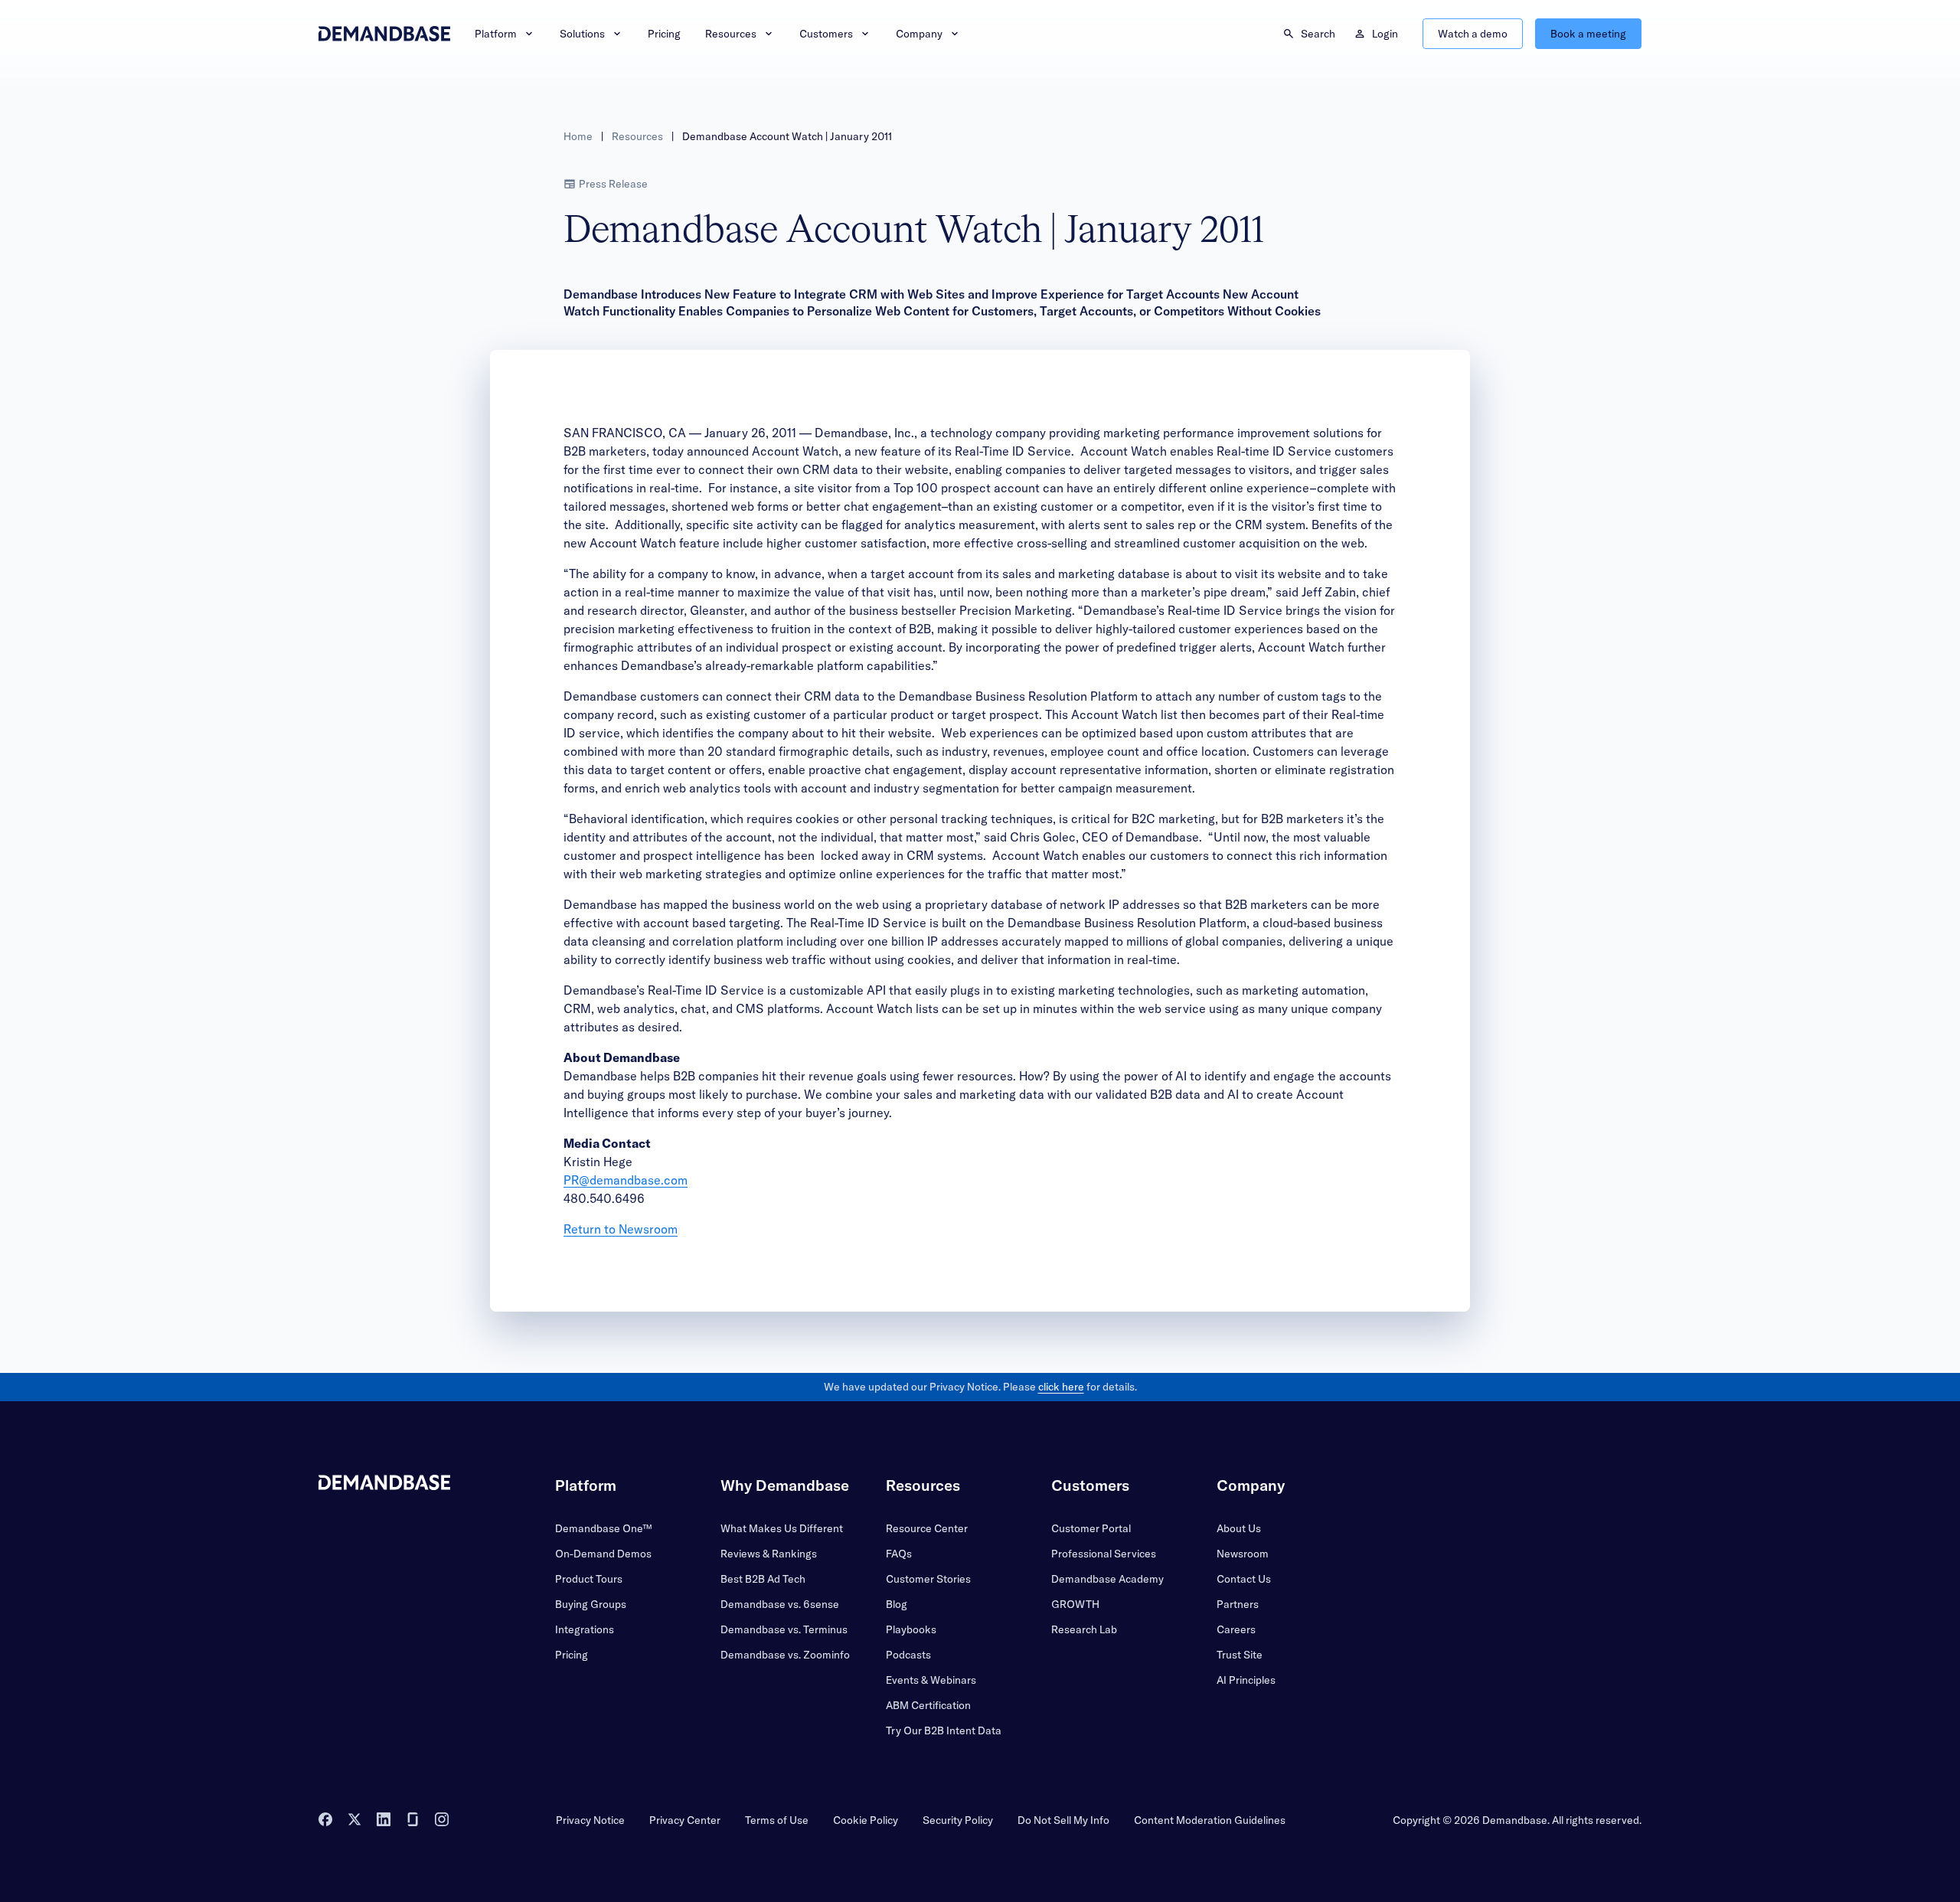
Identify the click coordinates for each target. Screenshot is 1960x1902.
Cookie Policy (866, 1820)
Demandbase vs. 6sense (780, 1604)
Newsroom (1243, 1554)
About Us (1239, 1528)
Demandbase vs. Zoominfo (785, 1655)
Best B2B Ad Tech (763, 1579)
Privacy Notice (590, 1820)
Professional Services (1104, 1554)
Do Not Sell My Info (1063, 1820)
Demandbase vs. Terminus (784, 1629)
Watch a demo (1473, 34)
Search (1318, 34)
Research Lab (1084, 1629)
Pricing (664, 34)
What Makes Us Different (782, 1528)
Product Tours (589, 1579)
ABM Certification (928, 1705)
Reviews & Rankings (769, 1554)
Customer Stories (928, 1579)
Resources (731, 34)
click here (1061, 1387)
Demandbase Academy (1107, 1579)
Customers (826, 34)
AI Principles (1246, 1680)
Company (919, 34)
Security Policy (958, 1820)
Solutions (582, 34)
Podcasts (908, 1655)
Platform (496, 34)
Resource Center (927, 1528)
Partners (1238, 1604)
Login (1385, 34)
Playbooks (911, 1629)
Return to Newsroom (621, 1229)
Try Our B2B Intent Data (944, 1730)
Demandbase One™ (603, 1528)
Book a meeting (1588, 34)
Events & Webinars (931, 1680)
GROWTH (1075, 1604)
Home (578, 136)
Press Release (613, 184)
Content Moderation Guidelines (1210, 1820)
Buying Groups (591, 1604)
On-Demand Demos (603, 1554)
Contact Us (1244, 1579)
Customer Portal (1091, 1528)
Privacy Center (685, 1820)
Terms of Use (777, 1820)
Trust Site (1240, 1655)
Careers (1236, 1629)
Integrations (585, 1629)
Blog (897, 1604)
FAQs (899, 1554)
